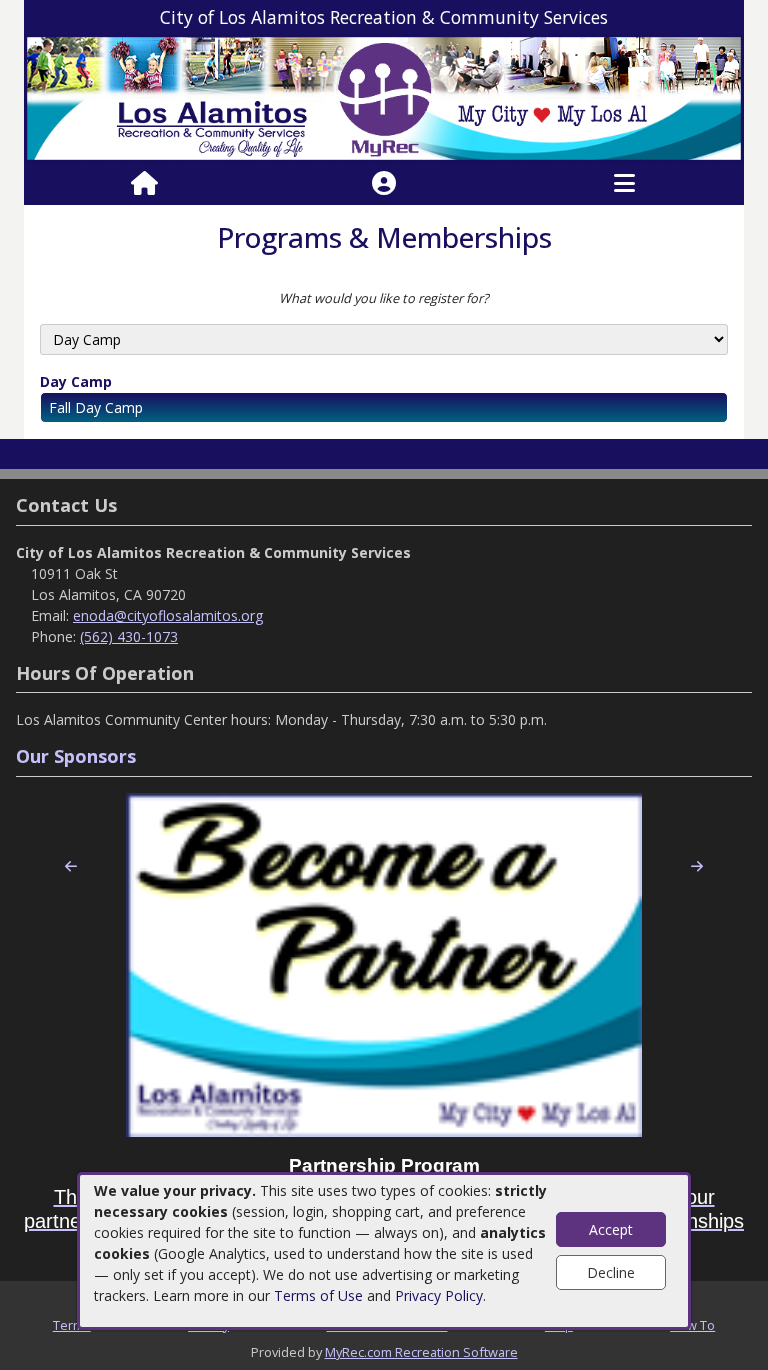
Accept (611, 1229)
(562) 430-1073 (129, 636)
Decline (611, 1272)
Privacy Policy (439, 1295)
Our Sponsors (76, 756)
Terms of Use (318, 1295)
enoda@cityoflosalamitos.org (168, 615)
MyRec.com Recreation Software (421, 1352)
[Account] (384, 184)
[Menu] (624, 184)
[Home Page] (144, 184)
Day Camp (76, 381)
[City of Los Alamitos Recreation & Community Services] (384, 97)
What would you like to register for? (384, 298)
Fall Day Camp (96, 407)
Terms (72, 1325)
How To (692, 1325)
